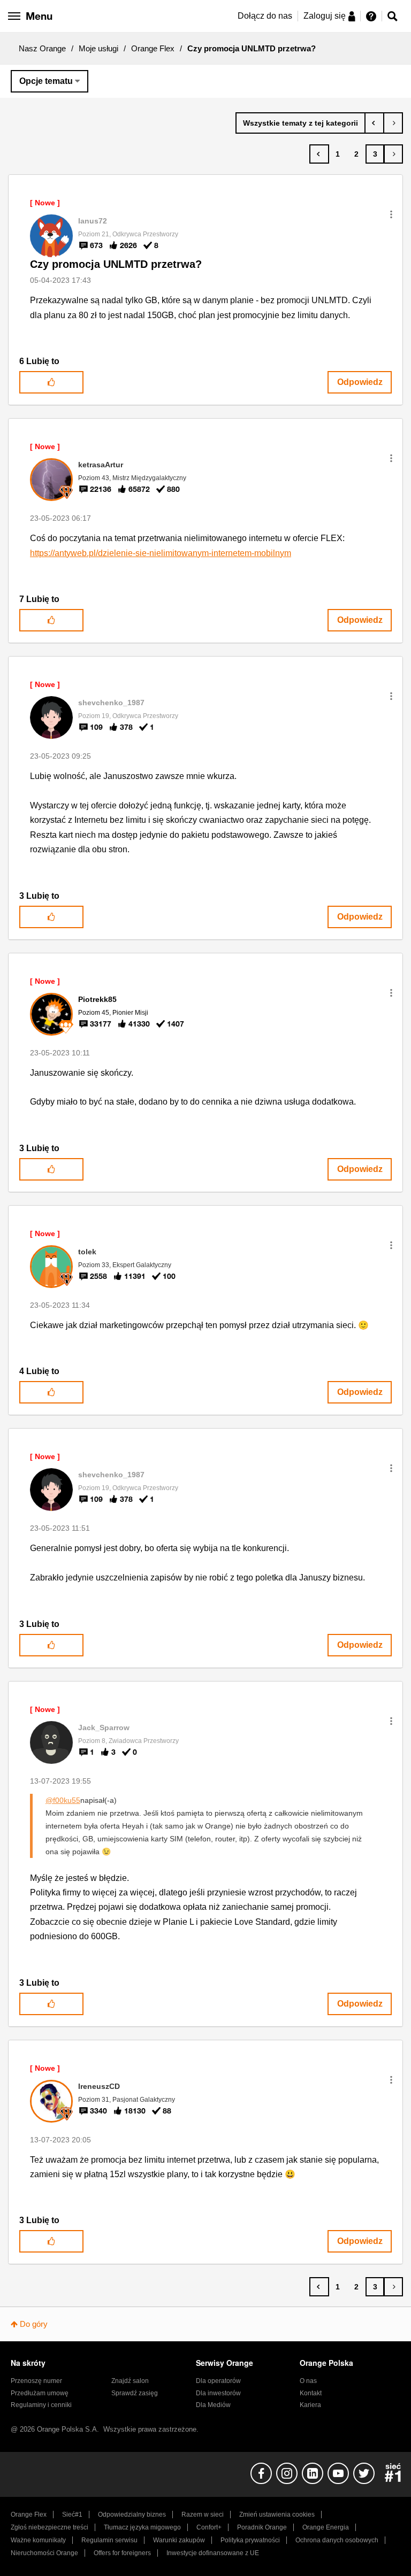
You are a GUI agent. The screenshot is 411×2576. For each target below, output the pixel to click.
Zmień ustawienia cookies (277, 2515)
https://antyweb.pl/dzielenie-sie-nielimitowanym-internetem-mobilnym (161, 553)
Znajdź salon (130, 2381)
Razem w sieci (203, 2515)
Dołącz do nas (265, 16)
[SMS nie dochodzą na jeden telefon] (374, 123)
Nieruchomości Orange (44, 2553)
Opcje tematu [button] (46, 81)
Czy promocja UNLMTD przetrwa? (116, 264)
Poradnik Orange (262, 2527)
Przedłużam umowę (40, 2393)
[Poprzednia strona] (319, 154)
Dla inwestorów (218, 2393)
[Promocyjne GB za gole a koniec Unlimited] (393, 123)
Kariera (310, 2405)
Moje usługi (98, 48)
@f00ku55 (63, 1800)
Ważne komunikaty (38, 2540)
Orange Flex (153, 48)
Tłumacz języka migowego (142, 2527)
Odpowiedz (360, 382)
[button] (391, 214)
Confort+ (209, 2527)
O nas (308, 2381)
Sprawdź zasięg (135, 2393)
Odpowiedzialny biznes (132, 2515)
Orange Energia (326, 2527)
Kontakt (311, 2393)
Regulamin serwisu (109, 2540)
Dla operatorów (218, 2381)
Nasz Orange (42, 48)
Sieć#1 (72, 2515)
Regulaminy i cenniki (41, 2405)
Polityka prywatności (250, 2540)
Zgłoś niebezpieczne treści (50, 2527)
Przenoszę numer (36, 2381)
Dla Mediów (213, 2405)
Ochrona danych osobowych (337, 2540)
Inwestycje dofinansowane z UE (213, 2553)
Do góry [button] (34, 2324)
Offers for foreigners (122, 2553)
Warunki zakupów (179, 2540)
